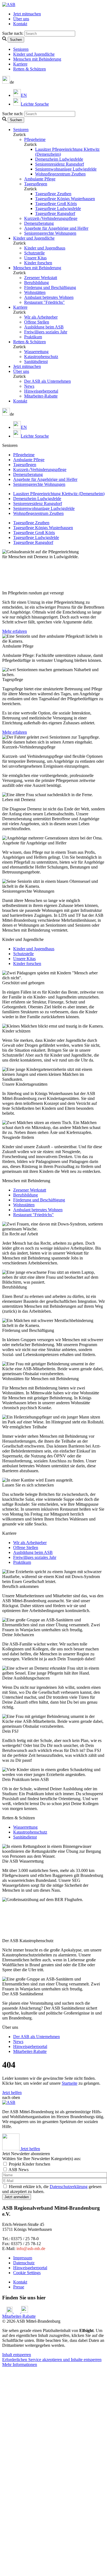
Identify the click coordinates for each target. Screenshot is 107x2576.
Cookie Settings (27, 2273)
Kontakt (20, 24)
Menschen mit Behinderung (37, 59)
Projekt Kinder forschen (29, 2164)
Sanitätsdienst (36, 361)
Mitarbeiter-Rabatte (41, 396)
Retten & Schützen (29, 69)
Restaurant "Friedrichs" (44, 302)
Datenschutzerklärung (69, 2187)
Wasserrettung (36, 352)
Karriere (20, 64)
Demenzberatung (39, 223)
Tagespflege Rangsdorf (55, 213)
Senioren (21, 49)
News (29, 386)
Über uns (21, 19)
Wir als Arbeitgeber (41, 317)
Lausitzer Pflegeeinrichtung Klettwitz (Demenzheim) (59, 494)
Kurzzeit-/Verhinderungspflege (51, 218)
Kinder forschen (38, 263)
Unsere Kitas (35, 258)
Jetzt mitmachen (27, 14)
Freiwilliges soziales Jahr (46, 332)
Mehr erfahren (15, 631)
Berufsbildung (36, 283)
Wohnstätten (35, 292)
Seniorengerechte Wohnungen (50, 233)
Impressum (23, 2258)
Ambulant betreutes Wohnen (49, 297)
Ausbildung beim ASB (44, 327)
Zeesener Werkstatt (41, 278)
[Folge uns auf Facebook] (4, 2311)
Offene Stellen (37, 322)
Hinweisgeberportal (41, 391)
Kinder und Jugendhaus (45, 248)
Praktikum (33, 337)
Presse (19, 2287)
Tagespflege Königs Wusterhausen (65, 199)
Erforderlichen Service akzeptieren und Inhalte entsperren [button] (52, 2360)
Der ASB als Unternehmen (47, 381)
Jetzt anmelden (17, 2197)
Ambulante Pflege (40, 179)
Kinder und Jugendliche (34, 54)
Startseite (70, 2083)
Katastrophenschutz (41, 357)
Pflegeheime (35, 139)
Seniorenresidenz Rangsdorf (60, 164)
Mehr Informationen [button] (20, 2364)
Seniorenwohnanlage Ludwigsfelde (66, 169)
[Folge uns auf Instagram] (10, 2311)
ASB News (19, 2170)
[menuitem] (20, 95)
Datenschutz (24, 2263)
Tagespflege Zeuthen (53, 194)
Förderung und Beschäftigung (50, 287)
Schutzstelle (34, 253)
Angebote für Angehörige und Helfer (56, 228)
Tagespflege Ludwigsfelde (58, 208)
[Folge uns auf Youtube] (17, 2311)
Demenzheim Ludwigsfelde (59, 159)
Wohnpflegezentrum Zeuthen (60, 174)
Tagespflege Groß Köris (56, 204)
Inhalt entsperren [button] (17, 2355)
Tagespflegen (36, 184)
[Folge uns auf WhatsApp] (25, 2311)
